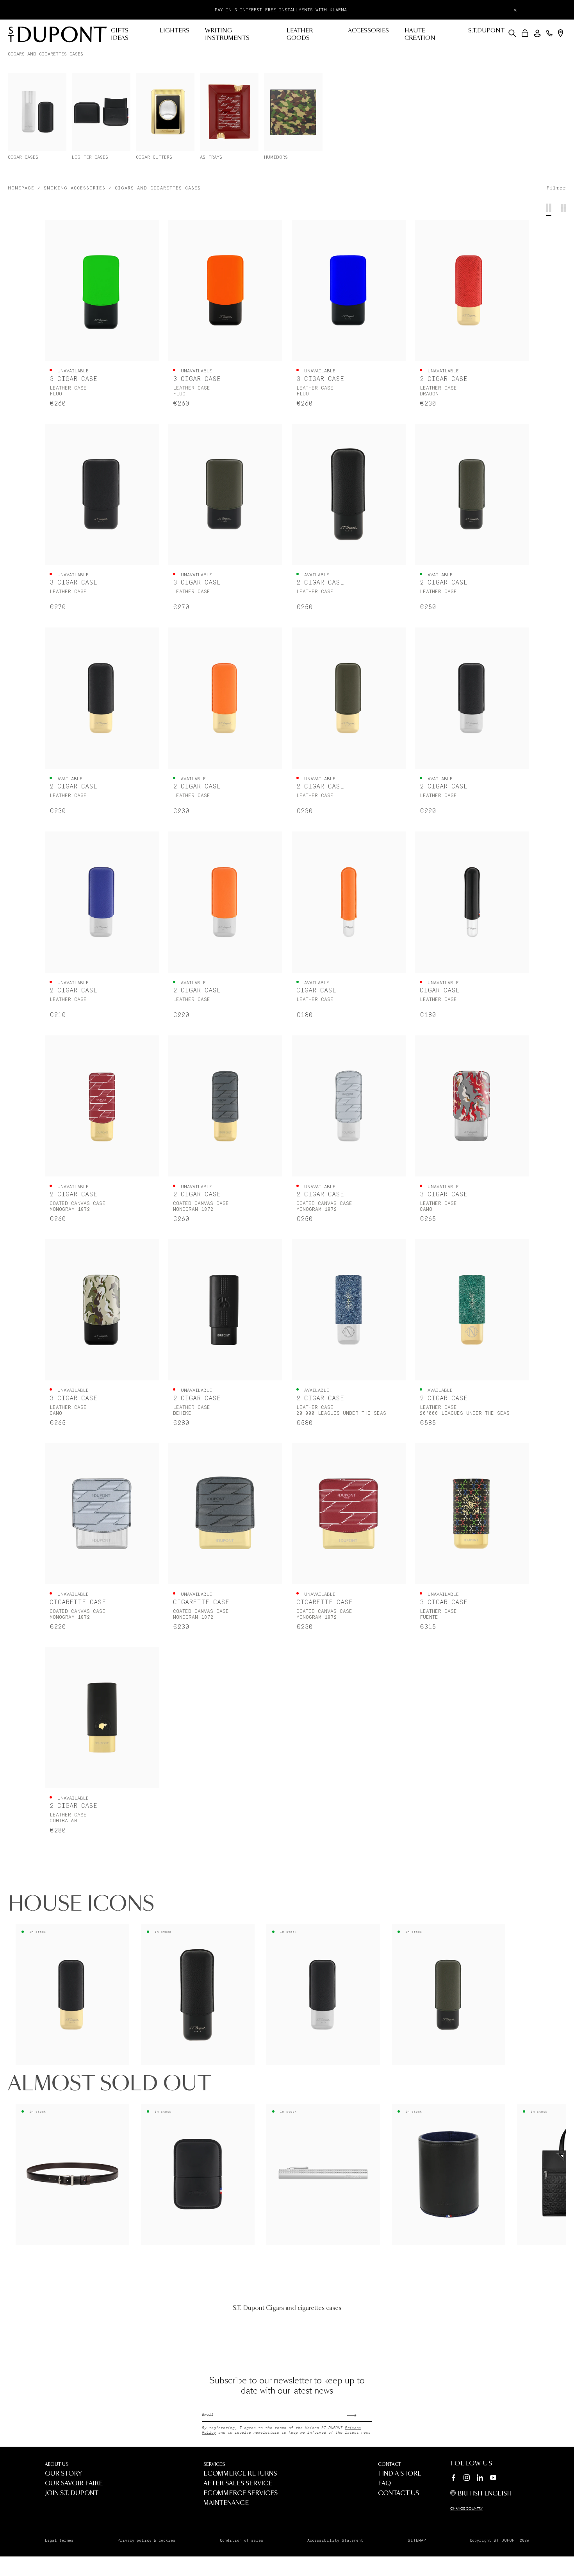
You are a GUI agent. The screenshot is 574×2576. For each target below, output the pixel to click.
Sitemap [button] (417, 2540)
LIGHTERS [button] (175, 31)
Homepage (21, 188)
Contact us (398, 2493)
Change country (466, 2509)
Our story (63, 2474)
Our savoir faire (74, 2484)
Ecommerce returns (240, 2474)
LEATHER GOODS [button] (300, 35)
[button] (512, 33)
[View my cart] (525, 33)
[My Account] (537, 33)
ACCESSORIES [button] (368, 31)
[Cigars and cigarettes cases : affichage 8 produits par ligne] (564, 210)
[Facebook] (453, 2479)
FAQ (384, 2484)
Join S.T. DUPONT (72, 2493)
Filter (556, 188)
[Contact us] (549, 33)
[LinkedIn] (480, 2479)
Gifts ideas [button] (120, 35)
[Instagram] (467, 2479)
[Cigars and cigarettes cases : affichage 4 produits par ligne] (549, 210)
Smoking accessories (75, 188)
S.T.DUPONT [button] (486, 31)
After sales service (238, 2484)
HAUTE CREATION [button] (420, 35)
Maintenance (226, 2503)
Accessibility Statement (335, 2540)
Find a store (400, 2474)
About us (57, 2464)
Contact (389, 2464)
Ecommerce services (241, 2493)
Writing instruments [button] (227, 35)
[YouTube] (493, 2478)
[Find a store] (561, 33)
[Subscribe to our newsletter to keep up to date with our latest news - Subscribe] (360, 2413)
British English (485, 2494)
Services (214, 2464)
